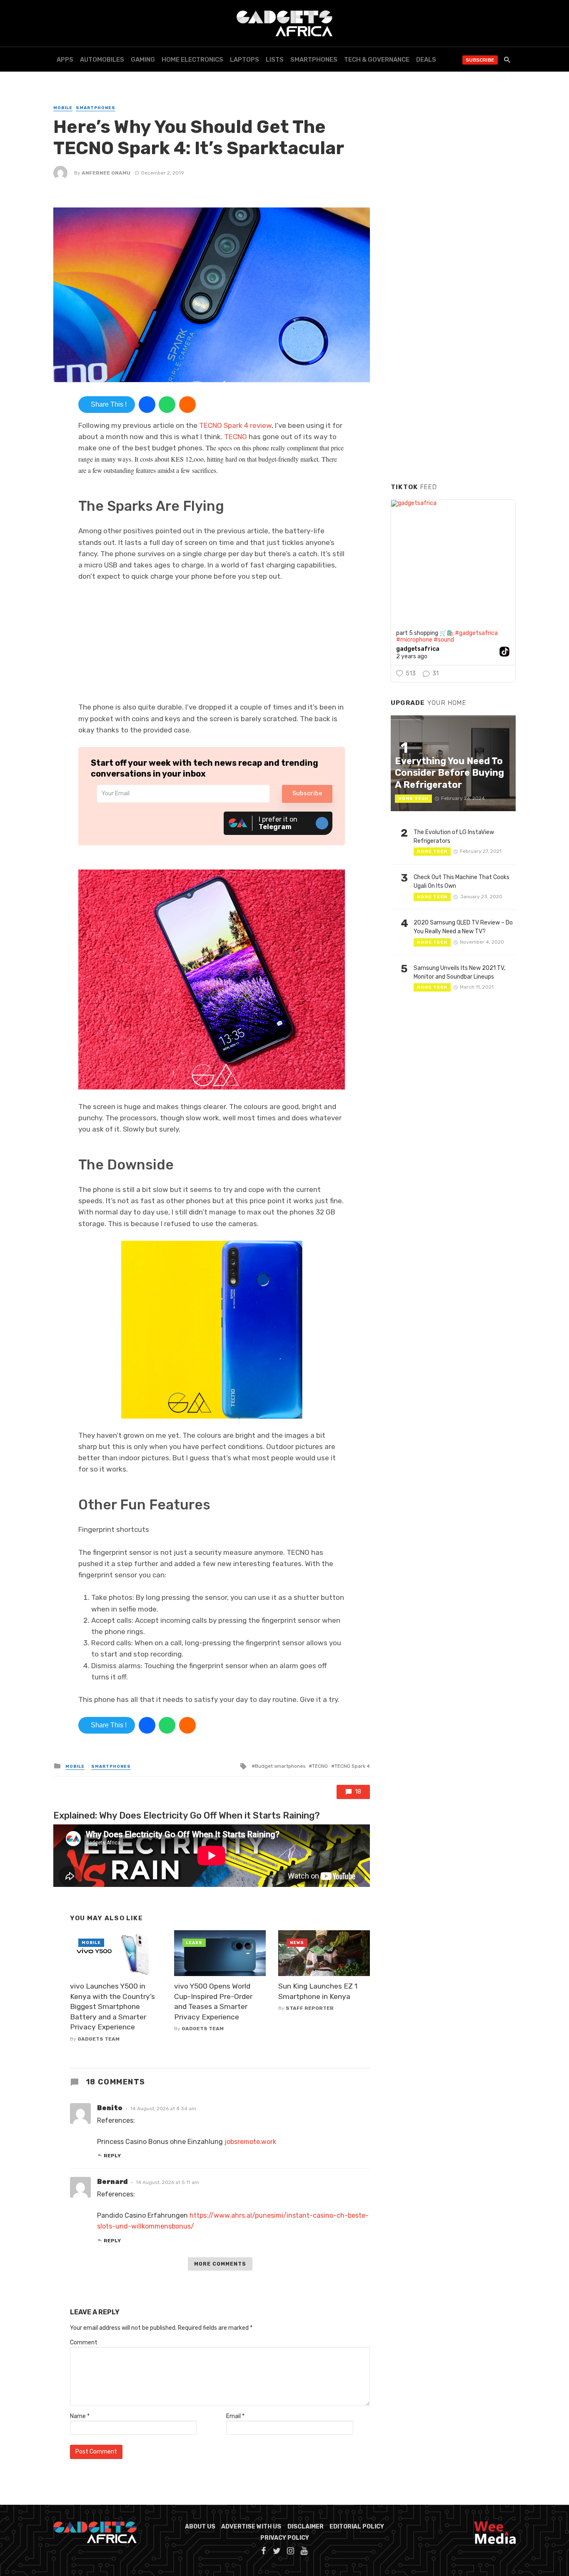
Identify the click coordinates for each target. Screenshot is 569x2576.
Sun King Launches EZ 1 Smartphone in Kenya (318, 1991)
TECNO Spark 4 (352, 1766)
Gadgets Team (99, 2039)
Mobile (63, 108)
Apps (65, 60)
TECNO (236, 437)
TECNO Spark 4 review (235, 425)
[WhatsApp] (167, 405)
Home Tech (413, 799)
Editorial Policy (357, 2527)
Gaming (143, 60)
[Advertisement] (453, 350)
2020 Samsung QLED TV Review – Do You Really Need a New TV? (463, 927)
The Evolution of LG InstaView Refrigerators (454, 837)
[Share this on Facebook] (147, 405)
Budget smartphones (280, 1766)
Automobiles (102, 60)
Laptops (245, 60)
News (297, 1943)
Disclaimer (306, 2527)
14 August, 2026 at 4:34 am (163, 2109)
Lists (275, 60)
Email (235, 2416)
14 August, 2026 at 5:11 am (167, 2182)
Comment (84, 2342)
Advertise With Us (251, 2527)
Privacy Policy (285, 2538)
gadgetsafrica (418, 649)
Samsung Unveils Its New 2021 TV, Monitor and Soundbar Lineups (459, 972)
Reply (112, 2156)
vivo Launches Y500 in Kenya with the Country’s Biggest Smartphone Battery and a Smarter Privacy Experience (112, 2006)
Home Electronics (192, 60)
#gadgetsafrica (476, 633)
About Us (200, 2527)
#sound (444, 640)
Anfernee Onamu (106, 173)
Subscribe (480, 60)
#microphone (414, 640)
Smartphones (314, 60)
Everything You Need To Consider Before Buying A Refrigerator (449, 773)
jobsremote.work (250, 2142)
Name (80, 2416)
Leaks (194, 1943)
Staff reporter (310, 2008)
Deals (426, 60)
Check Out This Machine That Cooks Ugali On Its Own (462, 882)
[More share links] (187, 405)
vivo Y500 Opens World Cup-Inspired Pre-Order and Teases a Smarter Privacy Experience (213, 2001)
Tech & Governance (377, 60)
